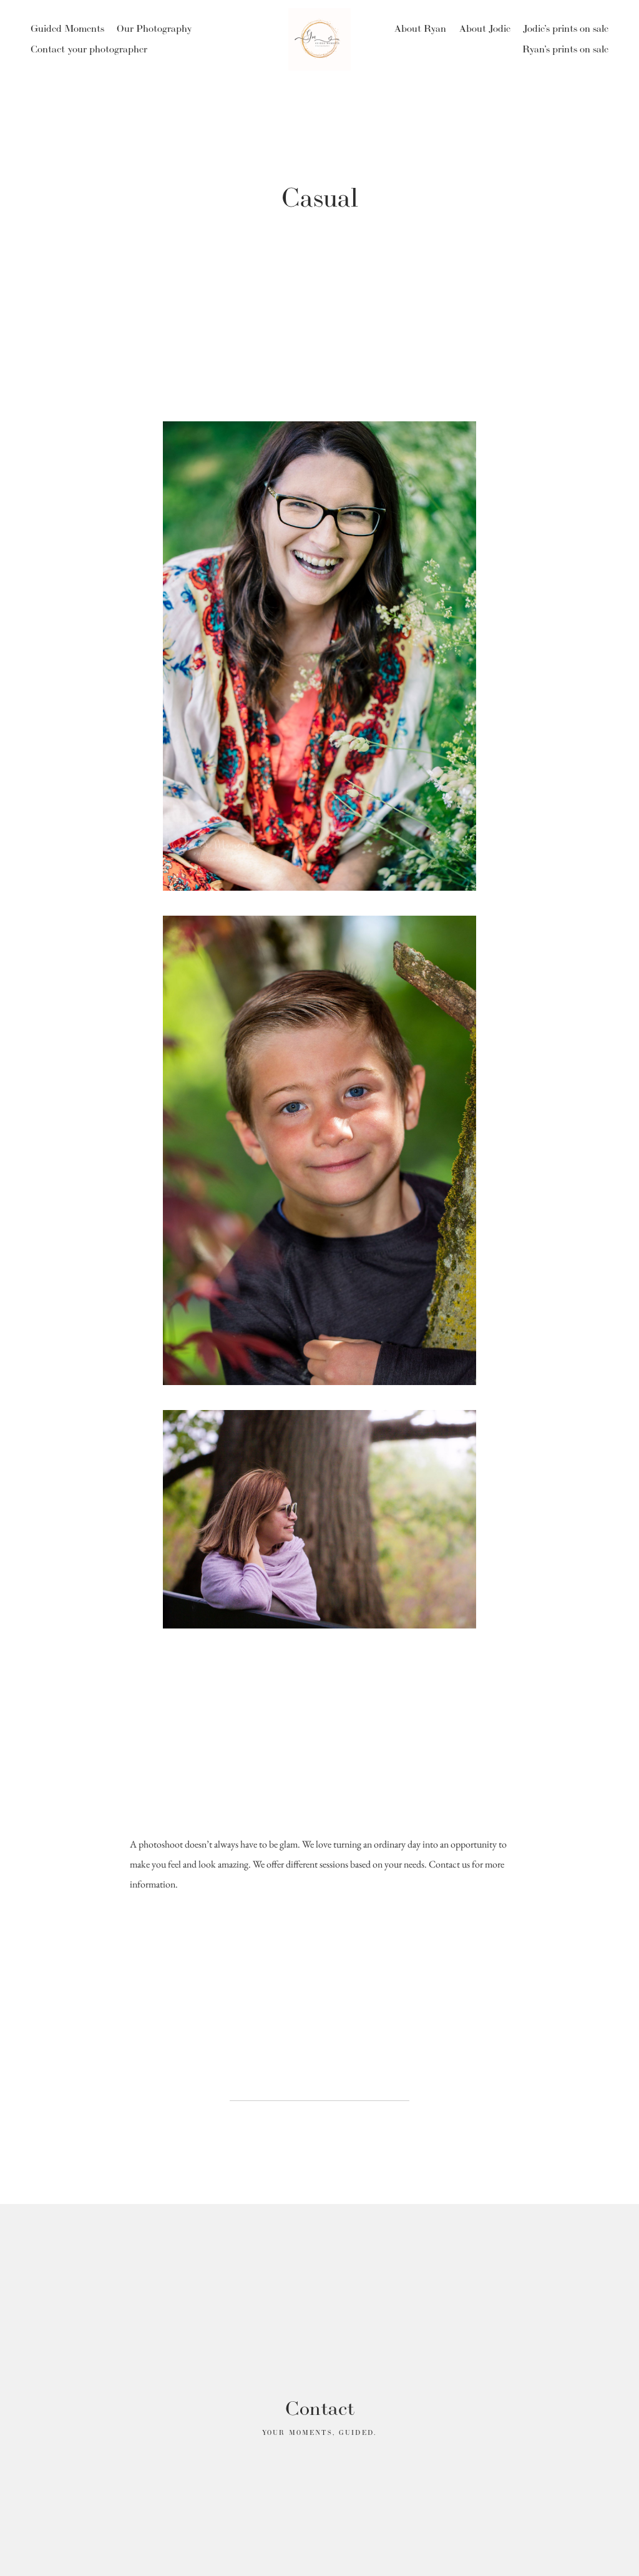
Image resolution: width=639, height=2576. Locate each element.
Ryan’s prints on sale (565, 49)
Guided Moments (67, 28)
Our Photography (154, 28)
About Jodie (485, 28)
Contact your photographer (89, 49)
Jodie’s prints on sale (566, 28)
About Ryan (420, 28)
